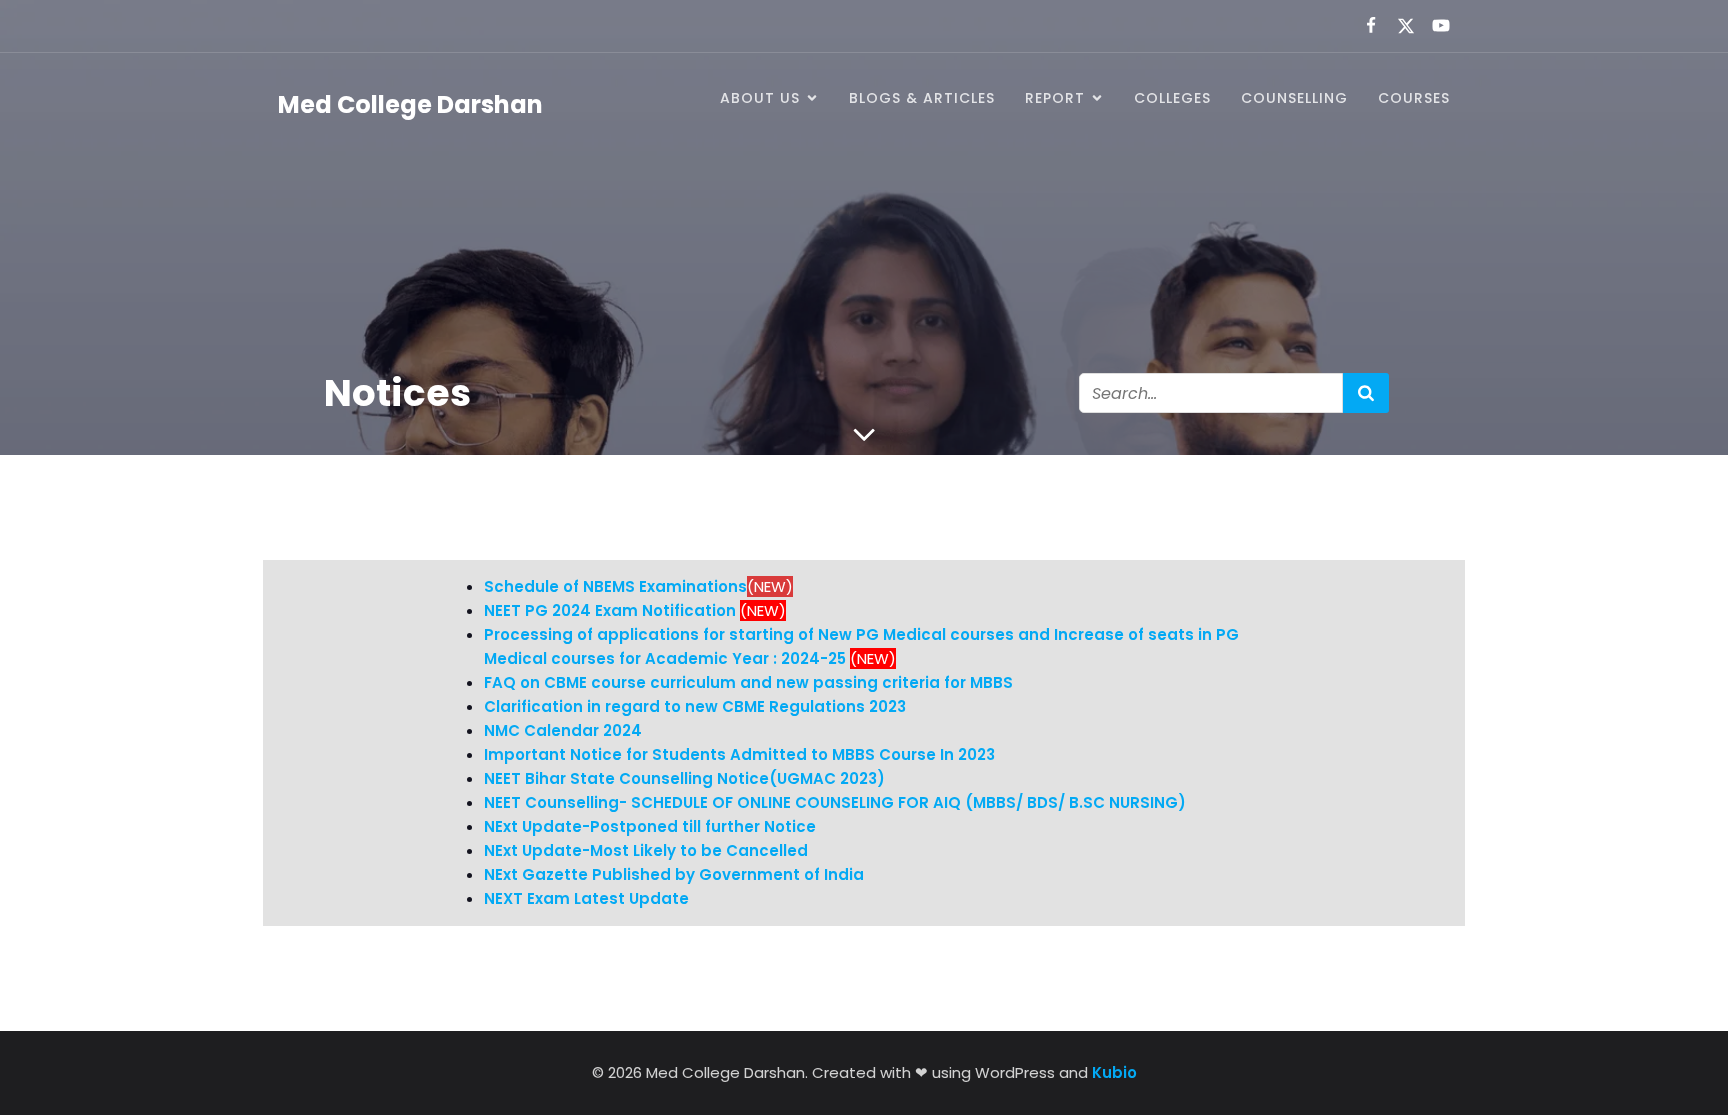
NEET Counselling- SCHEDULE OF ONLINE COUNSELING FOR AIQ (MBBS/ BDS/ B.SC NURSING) (835, 802)
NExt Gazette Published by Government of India (674, 874)
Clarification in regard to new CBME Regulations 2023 (695, 706)
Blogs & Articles (922, 98)
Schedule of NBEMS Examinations (615, 586)
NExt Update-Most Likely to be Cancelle (640, 850)
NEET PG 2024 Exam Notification (610, 610)
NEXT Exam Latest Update (586, 898)
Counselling (1294, 98)
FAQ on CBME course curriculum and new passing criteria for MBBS (748, 682)
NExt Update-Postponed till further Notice (650, 826)
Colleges (1172, 98)
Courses (1414, 98)
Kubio (1114, 1072)
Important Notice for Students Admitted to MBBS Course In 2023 (739, 754)
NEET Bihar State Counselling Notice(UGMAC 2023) (684, 778)
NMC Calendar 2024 (563, 730)
